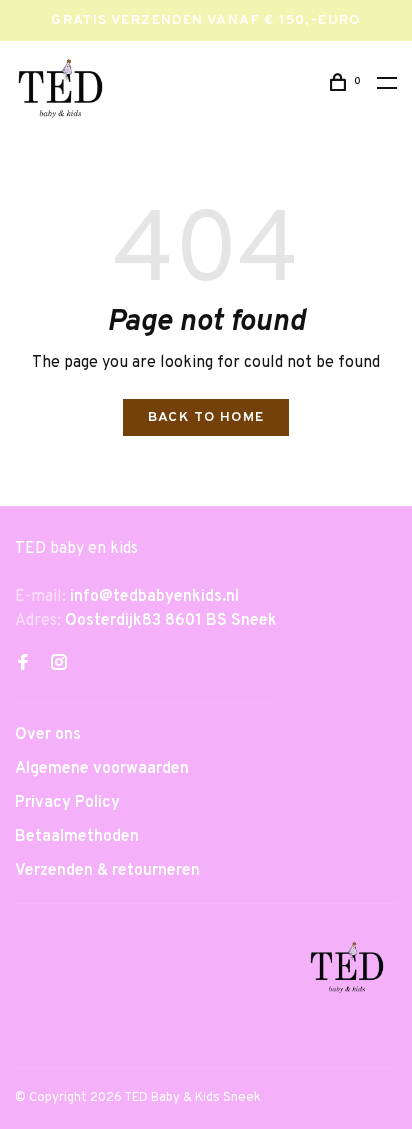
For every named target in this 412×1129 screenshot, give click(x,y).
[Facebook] (23, 665)
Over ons (48, 735)
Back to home (206, 417)
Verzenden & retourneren (107, 871)
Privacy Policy (67, 803)
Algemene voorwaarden (102, 769)
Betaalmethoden (77, 837)
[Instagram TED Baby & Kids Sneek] (59, 665)
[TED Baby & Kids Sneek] (347, 971)
